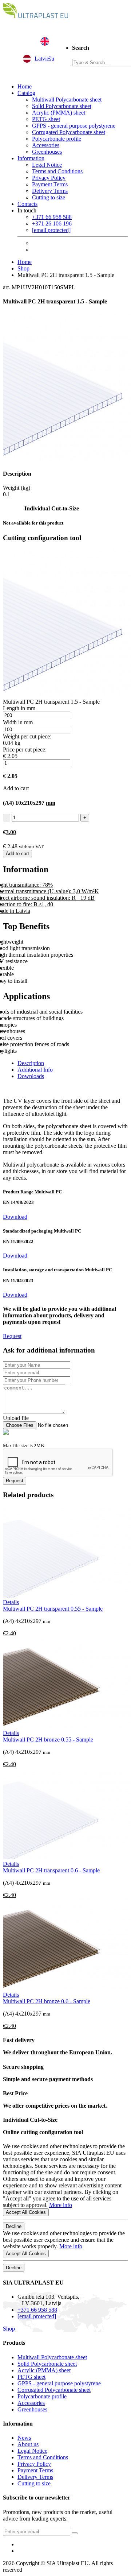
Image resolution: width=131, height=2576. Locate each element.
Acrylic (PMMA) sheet (59, 113)
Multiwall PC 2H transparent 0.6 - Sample (51, 1870)
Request (12, 1336)
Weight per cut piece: (27, 736)
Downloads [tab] (31, 1076)
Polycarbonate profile (57, 139)
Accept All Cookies (26, 2212)
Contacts (27, 204)
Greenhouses (47, 152)
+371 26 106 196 (52, 223)
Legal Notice (47, 165)
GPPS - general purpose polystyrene (74, 126)
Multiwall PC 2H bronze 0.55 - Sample (48, 1740)
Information (31, 158)
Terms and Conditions (57, 171)
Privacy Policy (49, 178)
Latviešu (44, 59)
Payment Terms (50, 184)
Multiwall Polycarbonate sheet (67, 100)
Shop (23, 268)
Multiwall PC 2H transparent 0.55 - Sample (53, 1609)
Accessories (46, 145)
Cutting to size (49, 197)
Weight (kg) (17, 488)
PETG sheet (46, 119)
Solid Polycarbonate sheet (62, 106)
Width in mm (18, 722)
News (24, 2438)
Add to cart (17, 854)
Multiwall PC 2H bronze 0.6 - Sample (47, 2001)
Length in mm (19, 708)
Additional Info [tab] (35, 1070)
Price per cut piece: (25, 749)
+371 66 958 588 (52, 217)
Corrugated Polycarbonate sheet (69, 132)
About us (28, 2444)
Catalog (26, 93)
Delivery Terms (50, 191)
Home (25, 86)
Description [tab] (31, 1063)
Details (11, 1602)
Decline (14, 2226)
